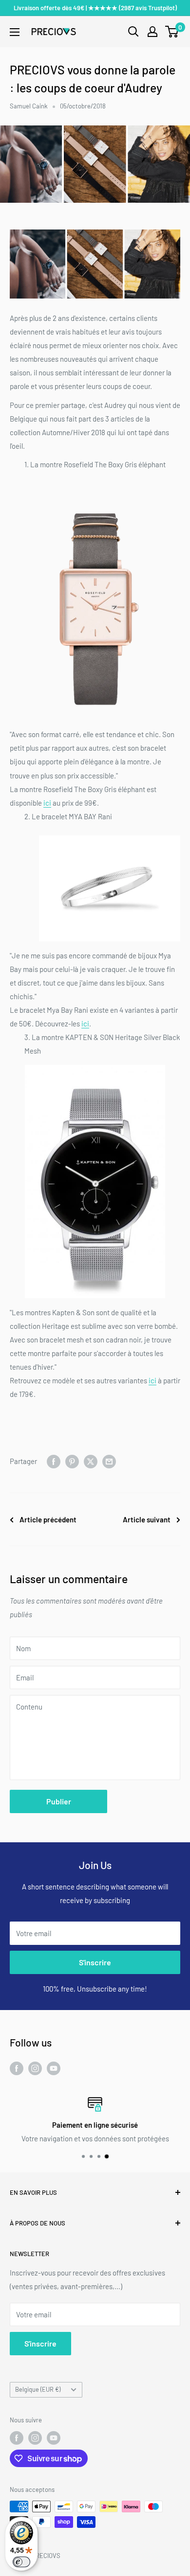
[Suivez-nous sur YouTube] (54, 2068)
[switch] (21, 2562)
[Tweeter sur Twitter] (91, 1461)
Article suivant (147, 1519)
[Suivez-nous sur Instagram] (35, 2068)
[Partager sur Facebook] (54, 1461)
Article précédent (48, 1519)
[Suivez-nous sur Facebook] (17, 2068)
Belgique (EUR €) (38, 2389)
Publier (59, 1801)
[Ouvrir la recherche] (133, 32)
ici (47, 803)
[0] (172, 32)
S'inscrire (95, 1962)
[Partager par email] (109, 1461)
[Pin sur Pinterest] (72, 1461)
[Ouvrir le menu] (15, 32)
